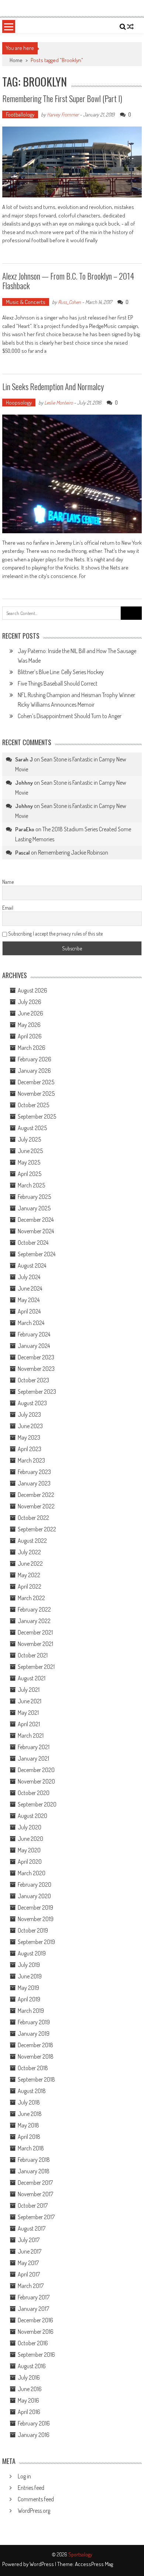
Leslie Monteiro (59, 403)
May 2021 (28, 1713)
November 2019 (36, 1919)
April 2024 (29, 1311)
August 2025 (32, 1128)
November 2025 (36, 1093)
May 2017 (28, 2263)
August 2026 (32, 990)
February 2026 (35, 1059)
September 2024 (37, 1254)
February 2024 (34, 1334)
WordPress (42, 2564)
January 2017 (33, 2309)
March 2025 (31, 1185)
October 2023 (33, 1380)
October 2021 (33, 1655)
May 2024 (29, 1300)
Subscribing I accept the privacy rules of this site (55, 934)
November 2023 (36, 1369)
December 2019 (35, 1907)
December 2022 (36, 1495)
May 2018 (28, 2125)
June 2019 (30, 1976)
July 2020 (30, 1827)
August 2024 (32, 1265)
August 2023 (32, 1403)
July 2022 (29, 1552)
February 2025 (34, 1197)
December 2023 (36, 1357)
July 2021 (29, 1690)
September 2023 (37, 1392)
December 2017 (35, 2183)
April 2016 (29, 2412)
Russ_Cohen (69, 302)
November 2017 (35, 2194)
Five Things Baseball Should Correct (58, 683)
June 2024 (30, 1288)
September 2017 (36, 2217)
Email (8, 908)
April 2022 (30, 1586)
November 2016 (36, 2332)
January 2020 (34, 1896)
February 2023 (34, 1472)
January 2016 (34, 2435)
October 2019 (33, 1930)
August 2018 (32, 2091)
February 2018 (34, 2160)
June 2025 (30, 1151)
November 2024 (36, 1231)
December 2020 (36, 1770)
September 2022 (37, 1529)
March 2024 (31, 1323)
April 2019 (29, 1999)
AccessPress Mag (94, 2564)
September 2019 (36, 1942)
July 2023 (29, 1414)
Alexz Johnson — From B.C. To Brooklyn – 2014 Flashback (68, 281)
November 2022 (36, 1506)
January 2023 (34, 1483)
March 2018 (31, 2148)
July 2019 (29, 1965)
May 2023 (29, 1437)
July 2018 (29, 2102)
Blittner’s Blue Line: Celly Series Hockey (61, 672)
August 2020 (32, 1816)
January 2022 (34, 1621)
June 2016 (30, 2389)
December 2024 (36, 1220)
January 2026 (34, 1071)
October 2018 (33, 2068)
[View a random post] (130, 27)
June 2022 (30, 1563)
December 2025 (36, 1082)
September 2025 (37, 1116)
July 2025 (29, 1139)
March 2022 (31, 1598)
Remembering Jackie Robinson (73, 852)
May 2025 (29, 1162)
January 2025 (34, 1208)
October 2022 (33, 1518)
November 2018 (36, 2056)
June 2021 (30, 1701)
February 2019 (34, 2022)
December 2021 (35, 1632)
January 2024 (34, 1346)
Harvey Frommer (63, 114)
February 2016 (34, 2423)
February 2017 (34, 2297)
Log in (24, 2476)
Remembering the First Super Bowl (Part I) (62, 98)
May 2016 (28, 2400)
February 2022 (34, 1609)
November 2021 (35, 1644)
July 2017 (29, 2240)
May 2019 (28, 1988)
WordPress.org (34, 2511)
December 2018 (35, 2045)
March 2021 (31, 1735)
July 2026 (30, 1002)
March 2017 (31, 2286)
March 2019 (31, 2011)
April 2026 (30, 1036)
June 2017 (30, 2251)
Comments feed (36, 2499)
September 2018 (36, 2079)
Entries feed (31, 2488)
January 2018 (34, 2171)
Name (8, 882)
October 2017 (33, 2205)
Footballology (20, 114)
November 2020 (36, 1781)
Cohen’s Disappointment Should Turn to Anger (70, 716)
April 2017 (29, 2274)
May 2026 (29, 1025)
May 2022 (29, 1575)
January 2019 (34, 2034)
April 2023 (30, 1449)
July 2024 (29, 1277)
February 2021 (34, 1747)
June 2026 (30, 1013)
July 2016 (29, 2377)
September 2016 (36, 2354)
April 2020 (30, 1862)
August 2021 (32, 1678)
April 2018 (29, 2137)
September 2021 (36, 1667)
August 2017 (32, 2228)
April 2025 (30, 1174)
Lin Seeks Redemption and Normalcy (53, 386)
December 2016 (35, 2320)
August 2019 (32, 1953)
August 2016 (32, 2366)
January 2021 (33, 1758)
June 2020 (30, 1839)
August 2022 (32, 1541)
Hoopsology (19, 403)
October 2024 (33, 1243)
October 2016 (33, 2343)
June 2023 (30, 1426)
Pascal (23, 853)
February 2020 (35, 1884)
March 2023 (31, 1460)
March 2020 (32, 1873)
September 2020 (37, 1804)
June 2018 (30, 2114)
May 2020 (29, 1850)
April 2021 (29, 1724)
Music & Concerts (26, 302)
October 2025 (33, 1105)
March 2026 (32, 1048)
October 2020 (34, 1793)
